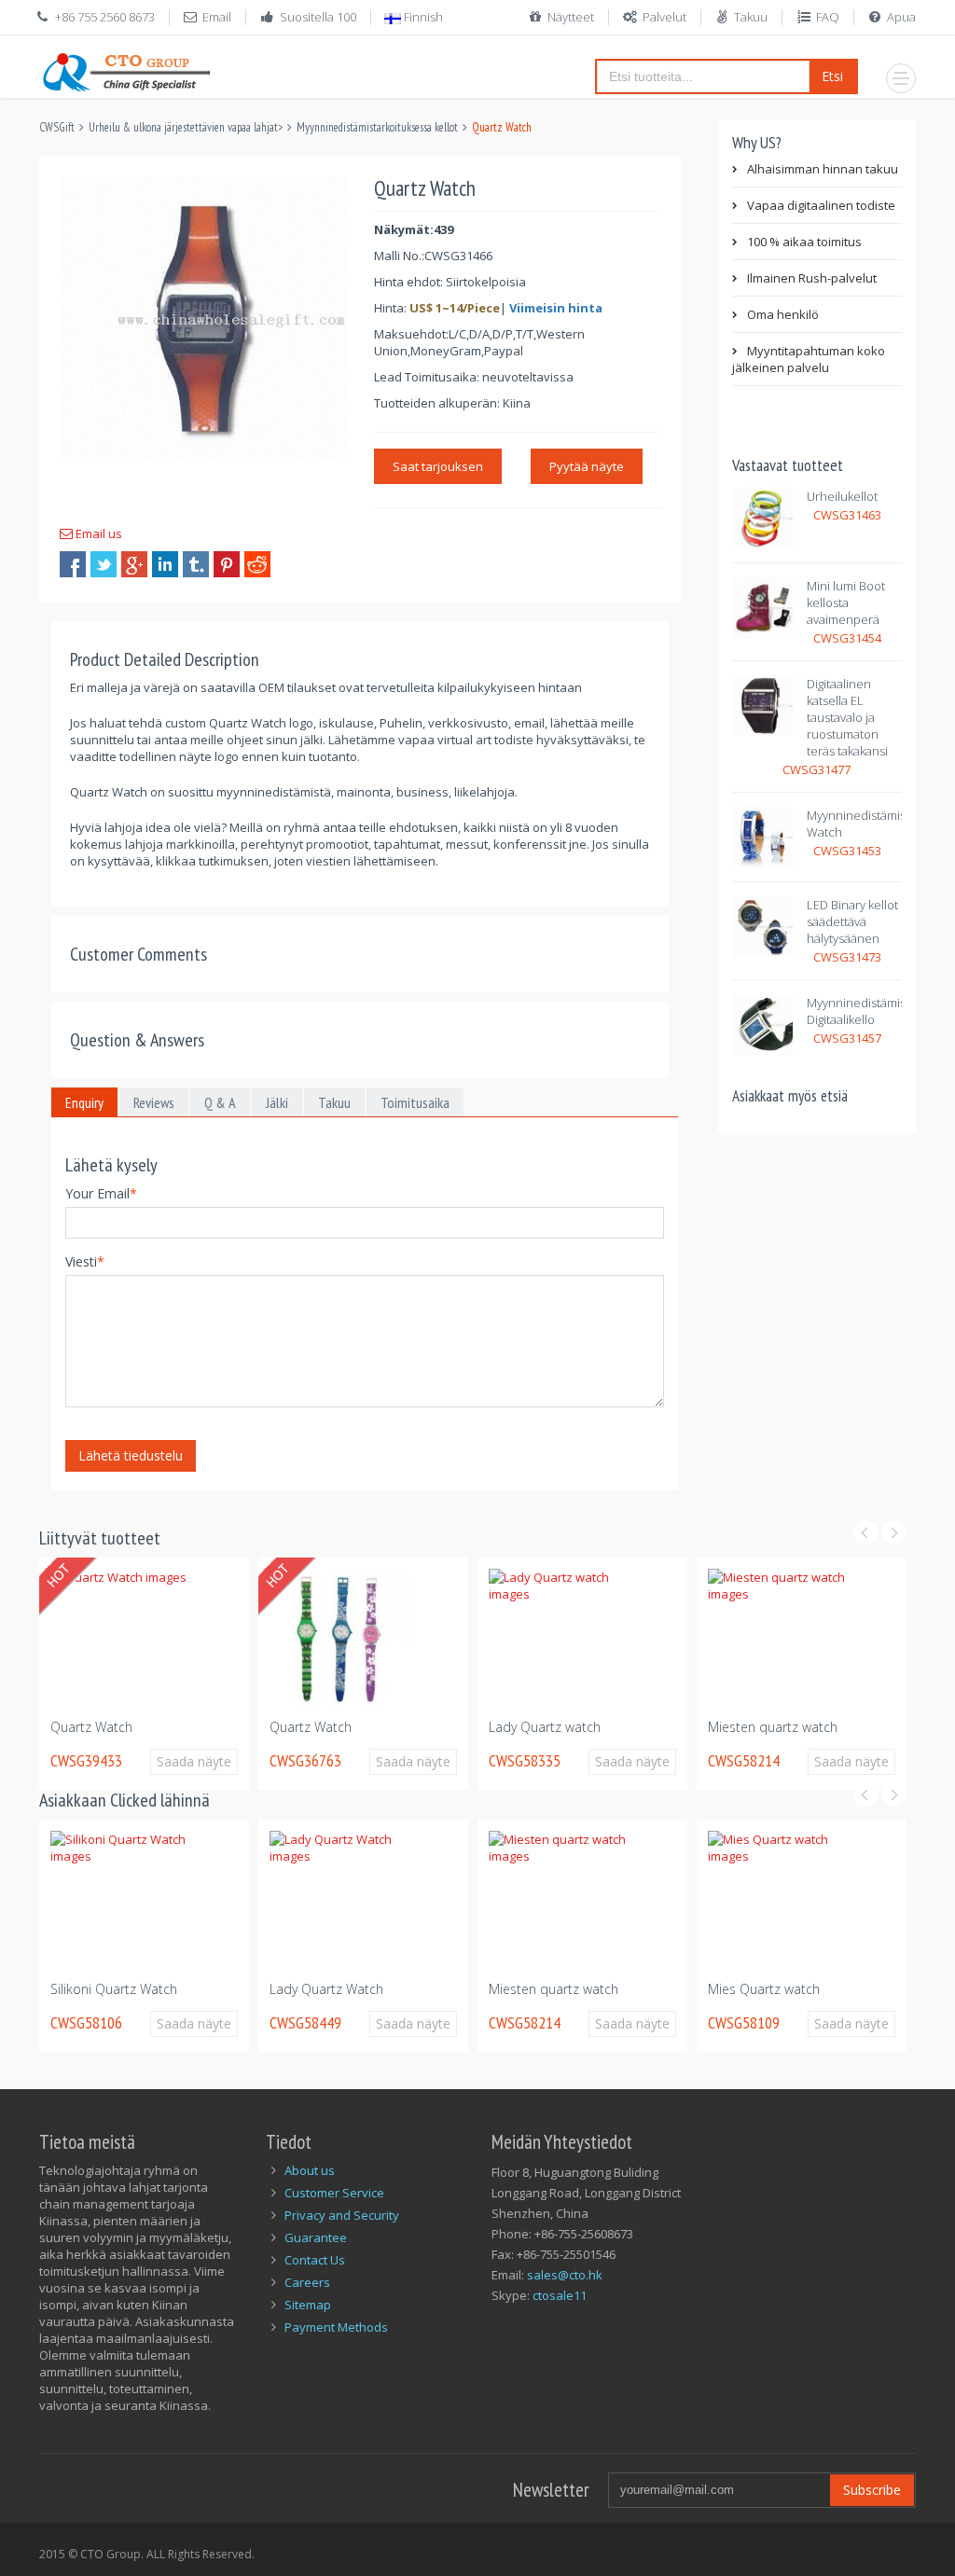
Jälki (277, 1102)
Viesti (85, 1261)
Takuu (751, 17)
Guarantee (316, 2237)
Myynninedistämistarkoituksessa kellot (377, 127)
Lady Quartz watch (545, 1727)
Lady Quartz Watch (326, 1989)
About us (310, 2170)
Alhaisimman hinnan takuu (823, 169)
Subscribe (872, 2490)
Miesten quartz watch (773, 1727)
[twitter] (104, 564)
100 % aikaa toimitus (804, 242)
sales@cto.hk (565, 2275)
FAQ (828, 17)
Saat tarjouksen (438, 466)
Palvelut (664, 17)
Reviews (154, 1102)
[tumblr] (196, 564)
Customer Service (334, 2193)
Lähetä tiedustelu (131, 1455)
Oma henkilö (783, 314)
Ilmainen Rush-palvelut (812, 278)
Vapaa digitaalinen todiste (821, 205)
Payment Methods (336, 2327)
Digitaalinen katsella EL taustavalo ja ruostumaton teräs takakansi (847, 717)
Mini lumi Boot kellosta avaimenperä (846, 602)
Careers (307, 2282)
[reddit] (257, 564)
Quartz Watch (91, 1727)
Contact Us (315, 2260)
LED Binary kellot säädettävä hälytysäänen (852, 921)
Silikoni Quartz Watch (114, 1989)
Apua (901, 17)
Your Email (101, 1193)
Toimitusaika (415, 1102)
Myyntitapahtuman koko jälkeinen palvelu (809, 359)
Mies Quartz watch (764, 1989)
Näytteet (571, 17)
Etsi (832, 76)
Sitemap (308, 2305)
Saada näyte (194, 1761)
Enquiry (84, 1102)
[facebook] (73, 564)
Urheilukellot (842, 496)
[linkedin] (165, 564)
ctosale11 (560, 2295)
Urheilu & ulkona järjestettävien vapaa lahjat (183, 127)
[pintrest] (227, 564)
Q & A (220, 1102)
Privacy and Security (342, 2215)
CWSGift (57, 127)
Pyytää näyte (587, 466)
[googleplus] (134, 564)
